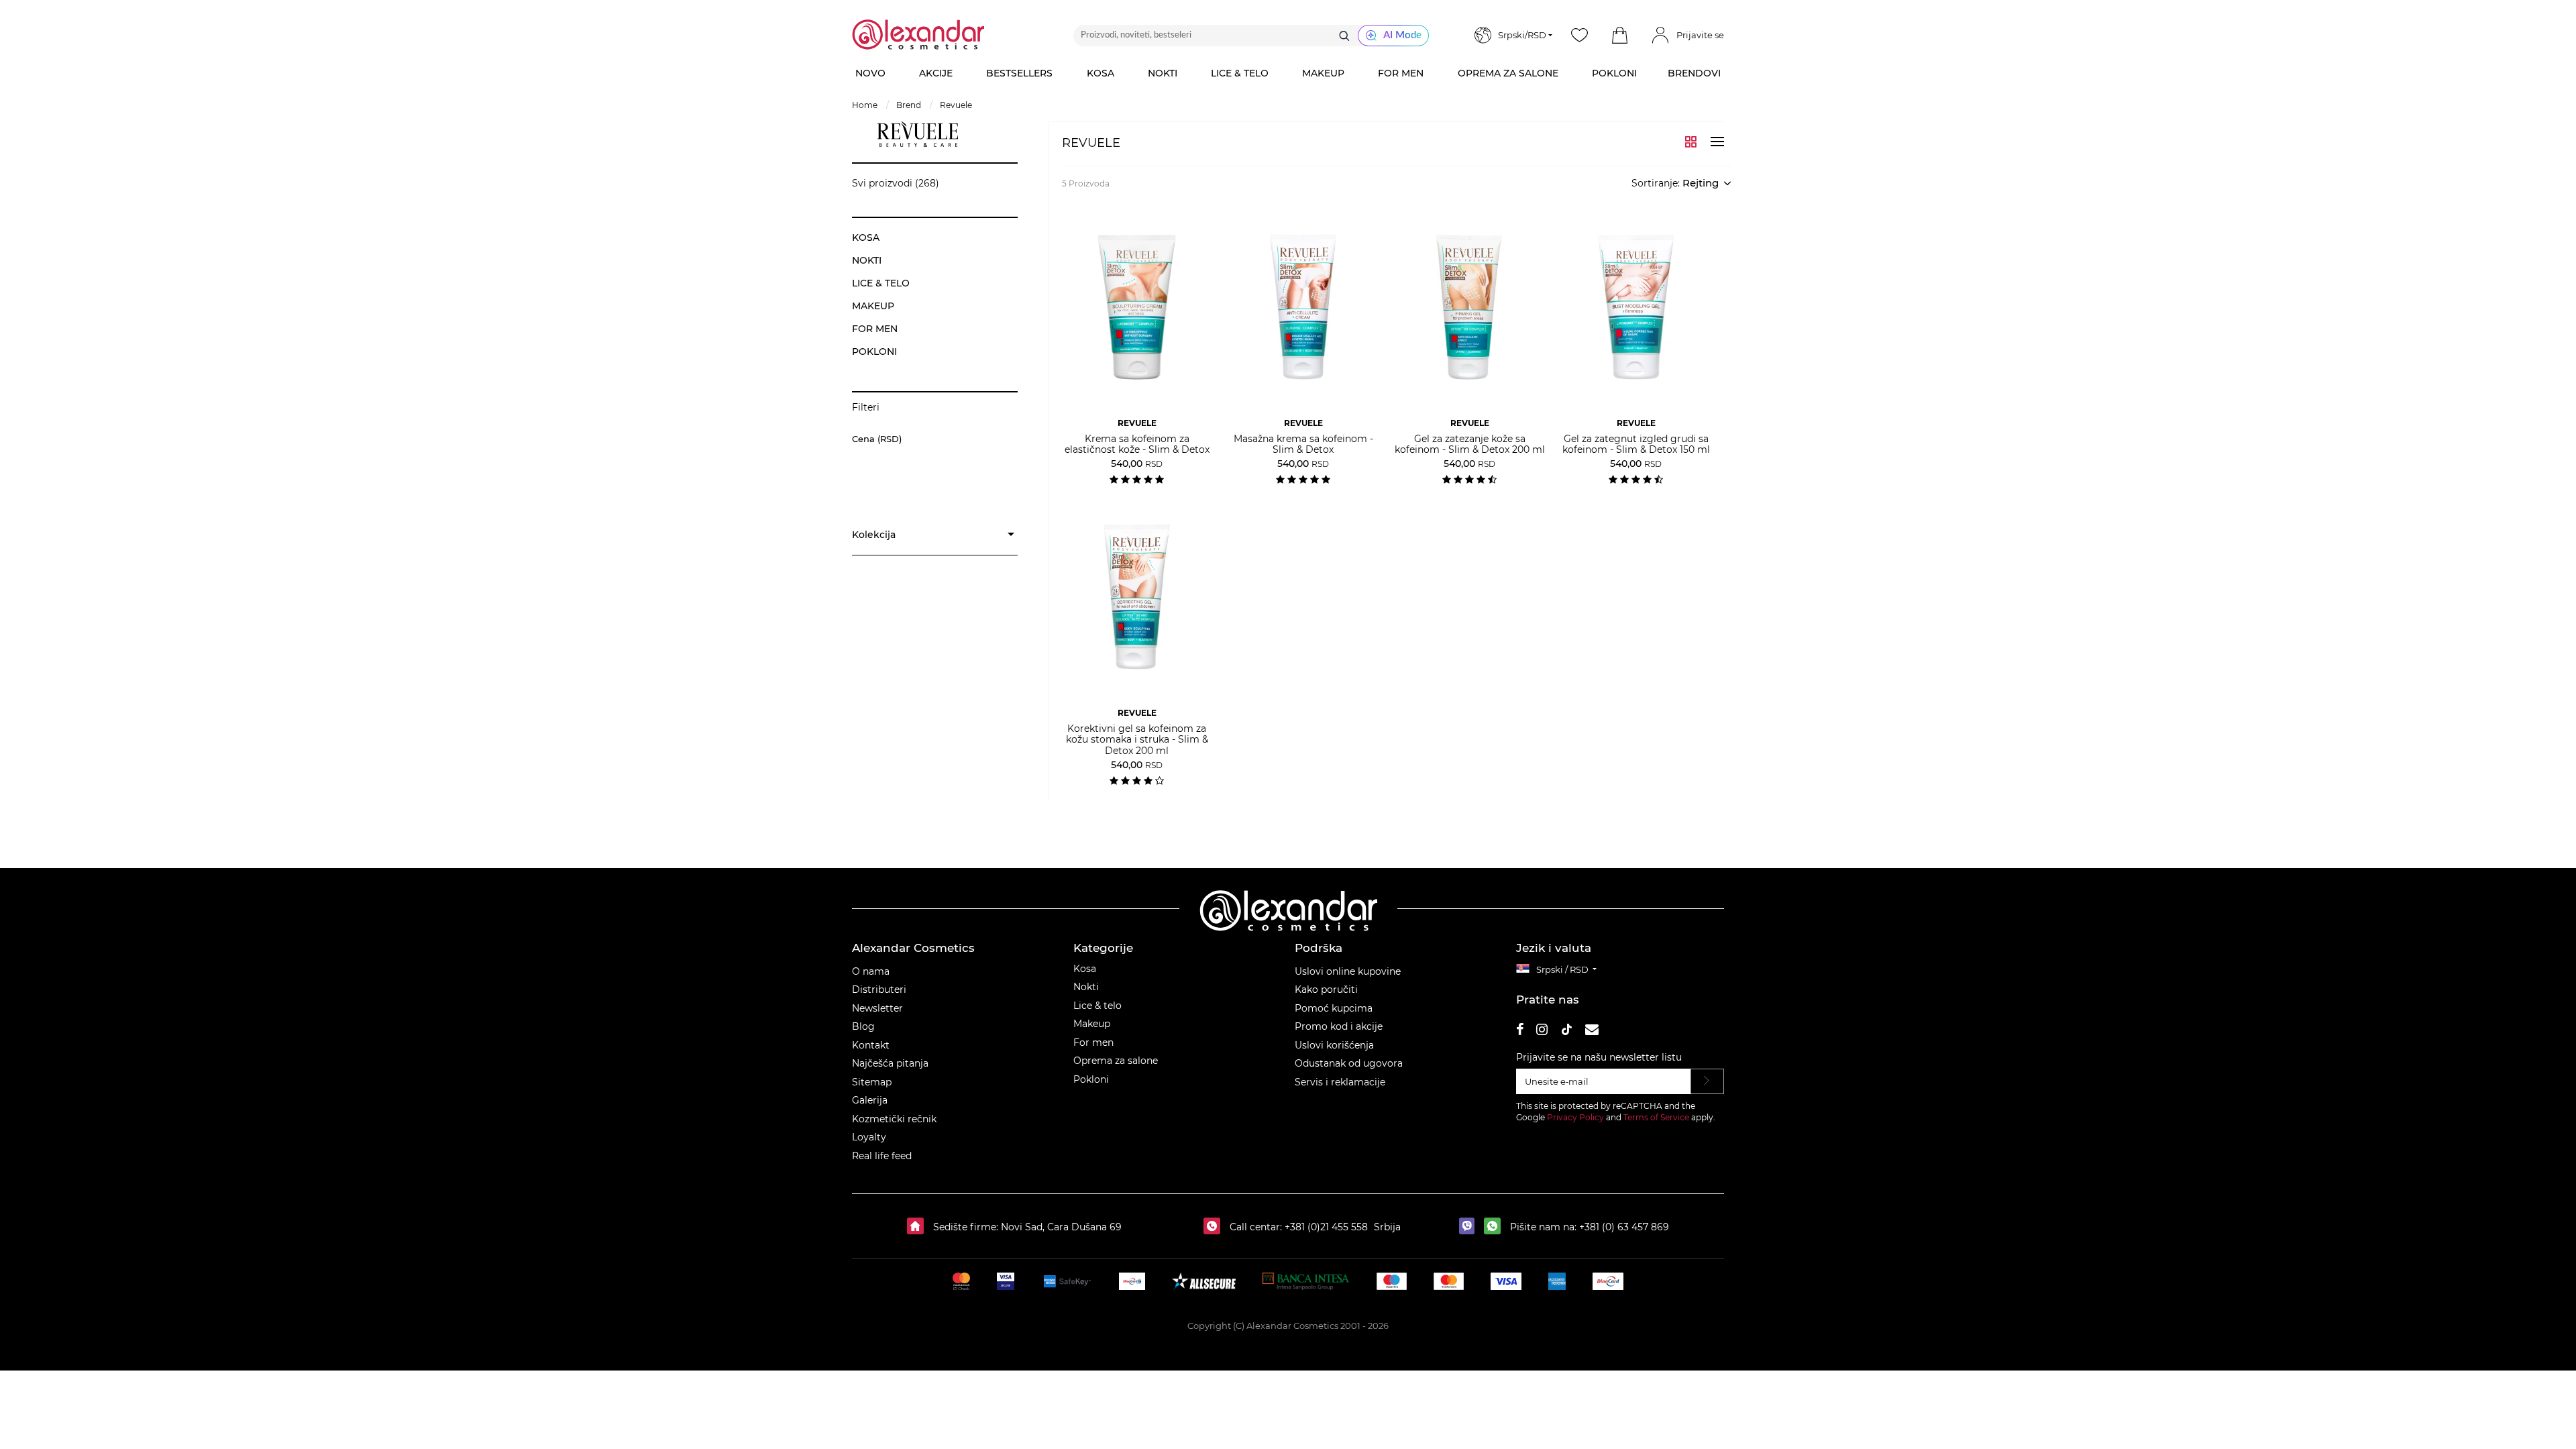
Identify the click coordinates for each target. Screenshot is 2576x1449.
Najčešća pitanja (890, 1063)
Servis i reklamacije (1340, 1082)
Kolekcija (874, 535)
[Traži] (1344, 36)
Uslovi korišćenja (1334, 1045)
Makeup (1092, 1024)
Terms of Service (1656, 1117)
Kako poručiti (1326, 989)
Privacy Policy (1575, 1117)
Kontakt (871, 1045)
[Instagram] (1542, 1031)
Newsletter (877, 1008)
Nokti (1086, 987)
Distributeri (879, 989)
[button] (1619, 36)
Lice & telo (1097, 1006)
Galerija (870, 1100)
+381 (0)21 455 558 (1325, 1227)
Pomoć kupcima (1334, 1008)
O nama (871, 971)
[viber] (1470, 1227)
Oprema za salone (1116, 1061)
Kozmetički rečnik (894, 1119)
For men (1093, 1042)
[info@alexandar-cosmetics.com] (1592, 1031)
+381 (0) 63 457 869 (1624, 1227)
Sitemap (872, 1082)
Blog (863, 1026)
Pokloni (1091, 1079)
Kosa (1085, 969)
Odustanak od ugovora (1349, 1063)
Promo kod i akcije (1339, 1026)
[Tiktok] (1566, 1031)
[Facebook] (1520, 1031)
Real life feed (882, 1156)
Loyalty (869, 1137)
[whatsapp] (1496, 1227)
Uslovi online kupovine (1348, 971)
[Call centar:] (1215, 1227)
